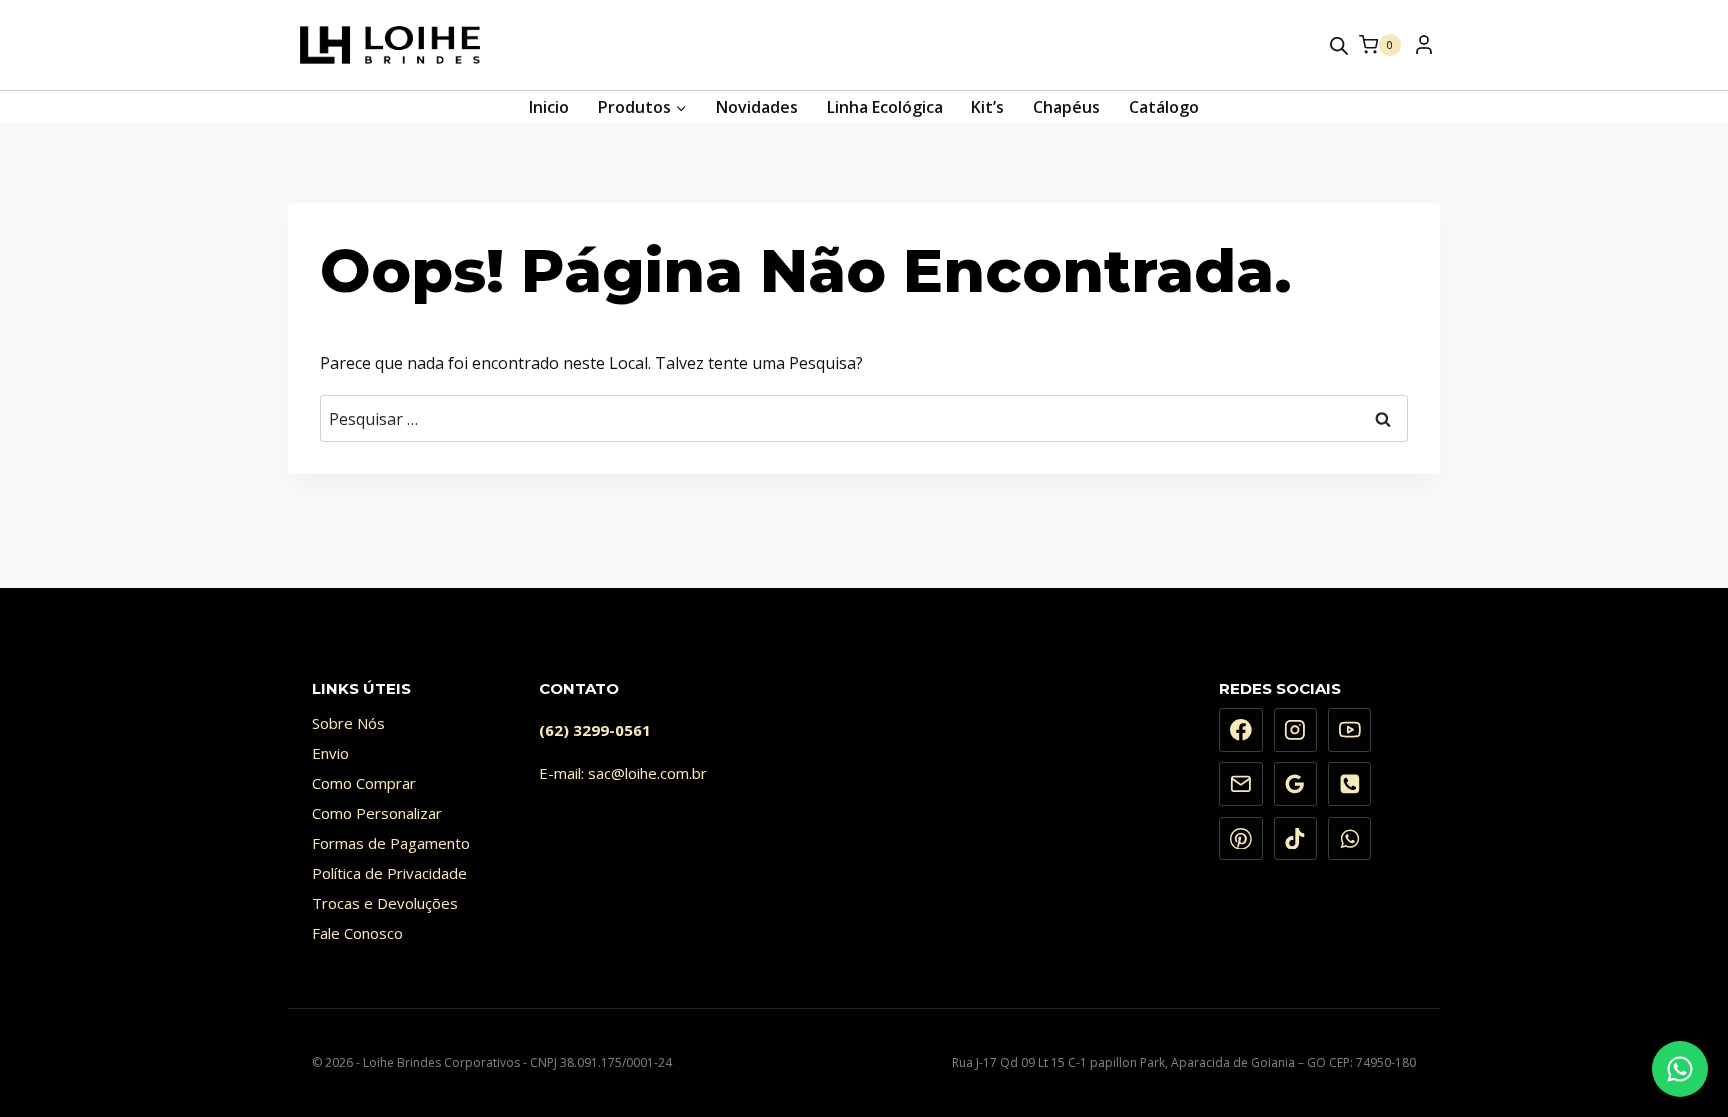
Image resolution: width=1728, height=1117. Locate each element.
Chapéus (1066, 107)
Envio (330, 753)
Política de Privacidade (389, 873)
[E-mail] (1241, 784)
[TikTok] (1296, 839)
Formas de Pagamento (391, 843)
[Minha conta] (1423, 50)
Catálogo (1164, 107)
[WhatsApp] (1350, 839)
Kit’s (987, 107)
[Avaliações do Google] (1296, 784)
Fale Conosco (357, 933)
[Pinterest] (1241, 839)
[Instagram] (1296, 730)
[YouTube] (1350, 730)
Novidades (757, 107)
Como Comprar (364, 783)
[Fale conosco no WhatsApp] (1680, 1069)
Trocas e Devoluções (385, 903)
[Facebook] (1241, 730)
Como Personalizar (377, 813)
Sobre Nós (348, 723)
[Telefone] (1350, 784)
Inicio (549, 107)
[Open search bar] (1339, 45)
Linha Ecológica (885, 107)
